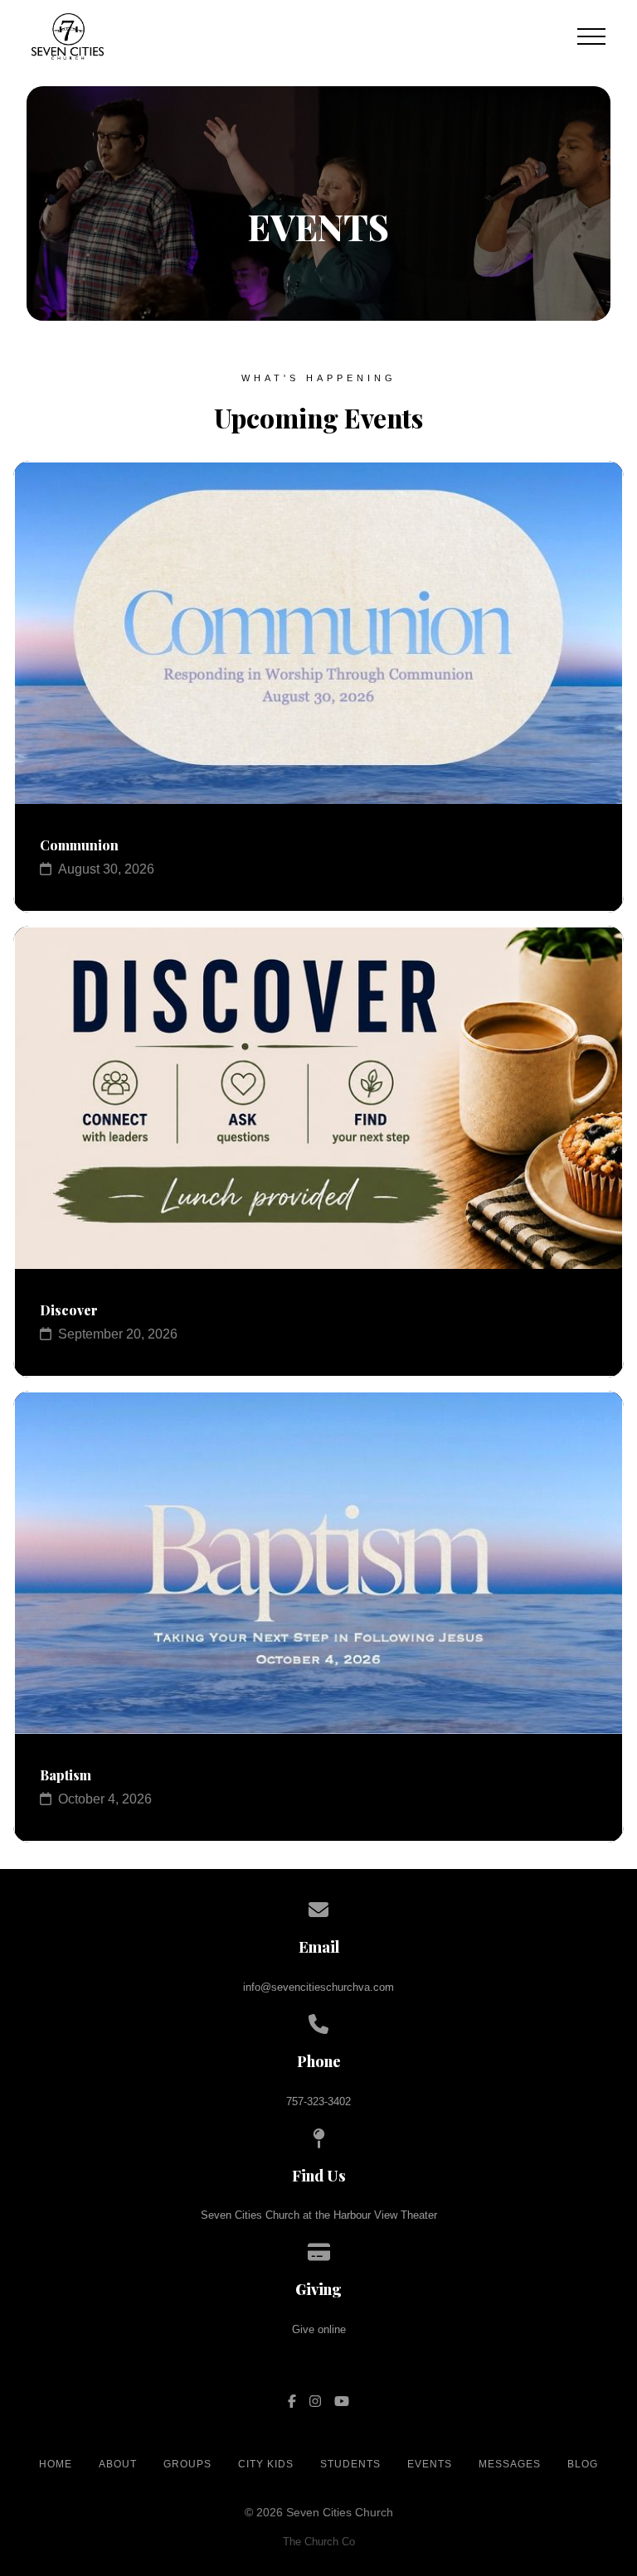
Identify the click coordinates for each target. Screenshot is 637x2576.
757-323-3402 (318, 2101)
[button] (591, 36)
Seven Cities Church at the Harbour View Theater (319, 2215)
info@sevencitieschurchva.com (318, 1987)
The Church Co (319, 2542)
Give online (319, 2329)
